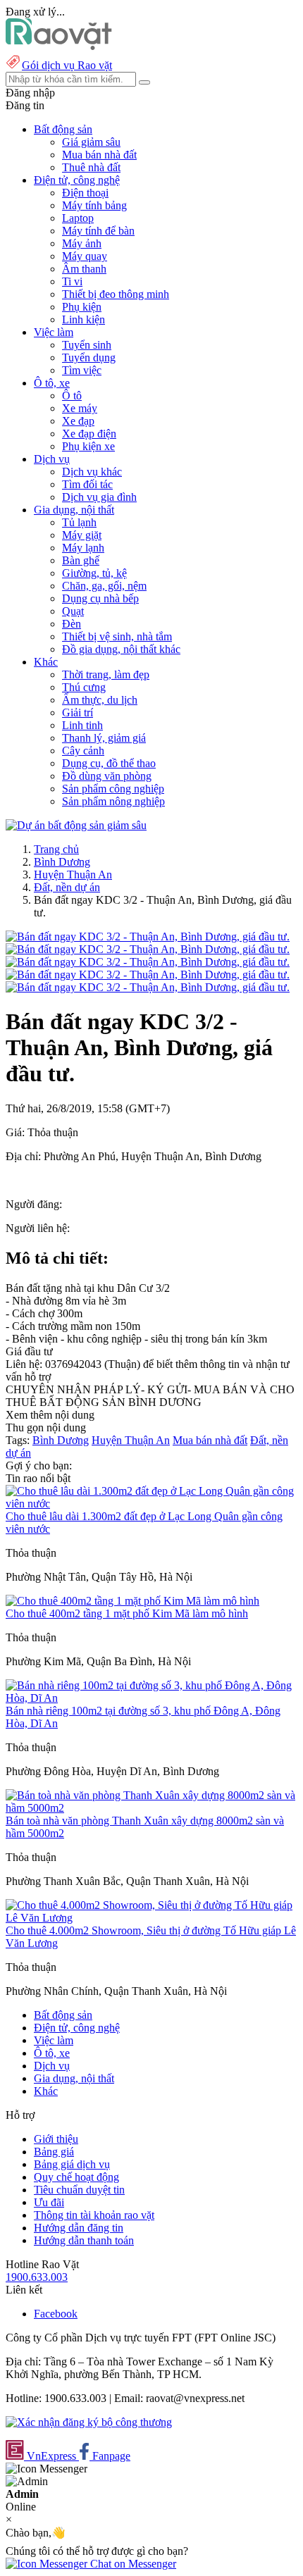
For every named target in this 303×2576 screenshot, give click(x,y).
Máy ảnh (82, 243)
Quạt (73, 611)
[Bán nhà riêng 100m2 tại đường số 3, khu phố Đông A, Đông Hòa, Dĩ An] (151, 1698)
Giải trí (78, 713)
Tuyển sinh (87, 345)
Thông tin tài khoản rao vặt (94, 2215)
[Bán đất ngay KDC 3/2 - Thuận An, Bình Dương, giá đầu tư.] (148, 937)
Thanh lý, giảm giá (104, 738)
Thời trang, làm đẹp (106, 674)
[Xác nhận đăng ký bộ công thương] (89, 2422)
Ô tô (72, 396)
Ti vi (72, 281)
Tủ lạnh (79, 522)
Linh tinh (82, 725)
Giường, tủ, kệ (94, 573)
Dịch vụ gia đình (99, 497)
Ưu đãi (49, 2202)
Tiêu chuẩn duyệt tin (79, 2190)
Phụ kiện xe (88, 446)
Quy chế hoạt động (76, 2177)
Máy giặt (82, 535)
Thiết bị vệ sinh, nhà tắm (117, 636)
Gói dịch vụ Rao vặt (67, 65)
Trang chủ (56, 849)
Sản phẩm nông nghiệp (113, 801)
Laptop (78, 218)
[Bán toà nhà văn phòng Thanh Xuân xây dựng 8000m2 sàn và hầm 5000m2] (151, 1808)
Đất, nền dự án (67, 887)
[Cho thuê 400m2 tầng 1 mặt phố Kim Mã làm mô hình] (132, 1601)
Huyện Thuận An (73, 875)
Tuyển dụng (89, 357)
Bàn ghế (81, 560)
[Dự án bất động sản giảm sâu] (76, 825)
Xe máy (80, 408)
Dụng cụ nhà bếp (100, 598)
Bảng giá (54, 2152)
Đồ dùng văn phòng (107, 776)
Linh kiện (84, 319)
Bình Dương (62, 862)
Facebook (56, 2314)
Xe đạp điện (89, 434)
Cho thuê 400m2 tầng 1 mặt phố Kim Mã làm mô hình (127, 1613)
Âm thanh (84, 269)
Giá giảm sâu (91, 142)
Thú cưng (84, 687)
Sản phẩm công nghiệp (113, 789)
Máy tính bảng (94, 205)
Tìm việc (82, 370)
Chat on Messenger (132, 2564)
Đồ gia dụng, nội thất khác (121, 649)
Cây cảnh (83, 751)
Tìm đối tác (87, 484)
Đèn (72, 624)
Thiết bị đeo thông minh (116, 294)
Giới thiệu (56, 2139)
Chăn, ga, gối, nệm (104, 586)
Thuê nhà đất (91, 167)
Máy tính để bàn (98, 231)
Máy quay (85, 256)
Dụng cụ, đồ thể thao (109, 763)
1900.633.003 (37, 2277)
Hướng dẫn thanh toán (84, 2240)
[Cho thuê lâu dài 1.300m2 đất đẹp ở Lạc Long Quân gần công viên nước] (151, 1504)
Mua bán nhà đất (99, 155)
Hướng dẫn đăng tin (79, 2228)
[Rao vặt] (59, 46)
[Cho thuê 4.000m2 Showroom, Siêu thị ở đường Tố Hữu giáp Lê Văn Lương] (151, 1918)
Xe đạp (78, 421)
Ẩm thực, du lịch (100, 700)
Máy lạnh (83, 548)
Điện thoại (85, 193)
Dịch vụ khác (92, 472)
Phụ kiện (82, 307)
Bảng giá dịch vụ (72, 2164)
